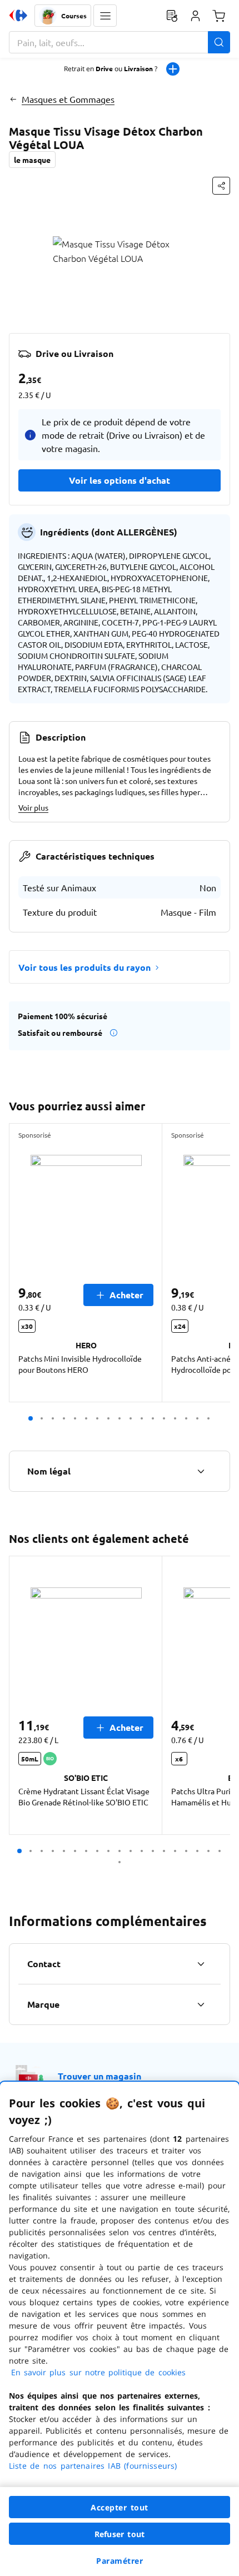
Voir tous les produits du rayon (84, 967)
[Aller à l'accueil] (18, 16)
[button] (105, 16)
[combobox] (120, 42)
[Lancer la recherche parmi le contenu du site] (219, 42)
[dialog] (120, 2329)
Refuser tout (120, 2534)
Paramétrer (120, 2561)
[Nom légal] (201, 1471)
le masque (32, 160)
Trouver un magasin (99, 2076)
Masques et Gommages (68, 99)
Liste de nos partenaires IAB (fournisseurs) (93, 2466)
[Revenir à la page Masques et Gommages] (13, 99)
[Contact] (201, 1964)
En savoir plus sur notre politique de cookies (98, 2372)
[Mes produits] (172, 16)
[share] (221, 186)
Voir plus (33, 807)
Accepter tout (120, 2507)
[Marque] (201, 2004)
